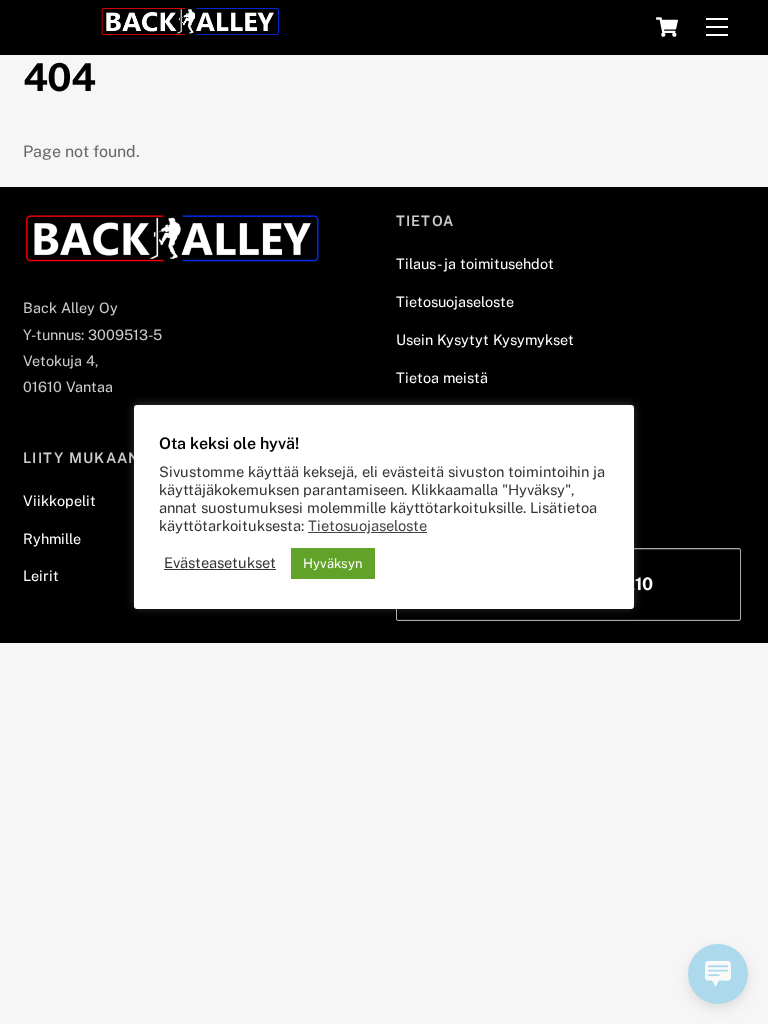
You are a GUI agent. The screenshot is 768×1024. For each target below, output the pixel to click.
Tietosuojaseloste (455, 301)
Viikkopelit (59, 500)
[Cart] (667, 27)
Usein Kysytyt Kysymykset (485, 339)
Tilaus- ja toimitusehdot (475, 263)
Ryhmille (52, 538)
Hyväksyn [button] (333, 563)
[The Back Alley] (190, 28)
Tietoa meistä (442, 377)
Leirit (41, 575)
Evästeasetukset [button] (220, 562)
